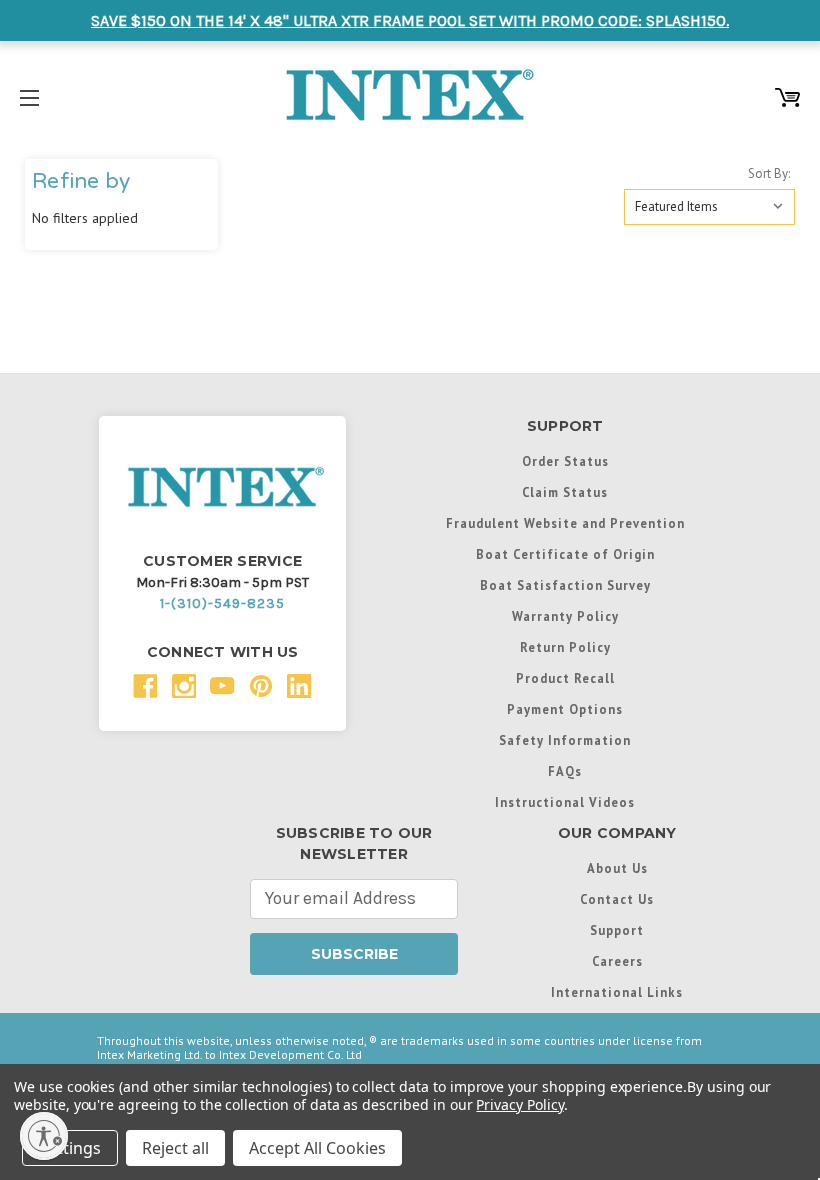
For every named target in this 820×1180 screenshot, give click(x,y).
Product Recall (565, 678)
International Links (617, 992)
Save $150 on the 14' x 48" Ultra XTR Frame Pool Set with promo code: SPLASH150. (410, 20)
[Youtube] (222, 686)
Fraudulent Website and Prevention (565, 523)
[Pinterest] (261, 686)
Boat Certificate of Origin (565, 554)
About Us (617, 868)
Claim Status (565, 492)
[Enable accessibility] (44, 1136)
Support (617, 930)
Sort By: (769, 173)
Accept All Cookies (317, 1148)
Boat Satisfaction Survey (565, 585)
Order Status (565, 461)
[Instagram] (184, 686)
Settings (70, 1148)
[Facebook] (145, 686)
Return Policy (565, 647)
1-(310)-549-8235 (222, 603)
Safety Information (565, 740)
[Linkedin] (299, 686)
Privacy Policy (519, 1104)
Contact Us (617, 899)
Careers (617, 961)
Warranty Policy (565, 616)
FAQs (565, 771)
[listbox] (709, 207)
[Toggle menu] (29, 94)
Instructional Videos (565, 802)
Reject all (175, 1148)
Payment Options (565, 709)
